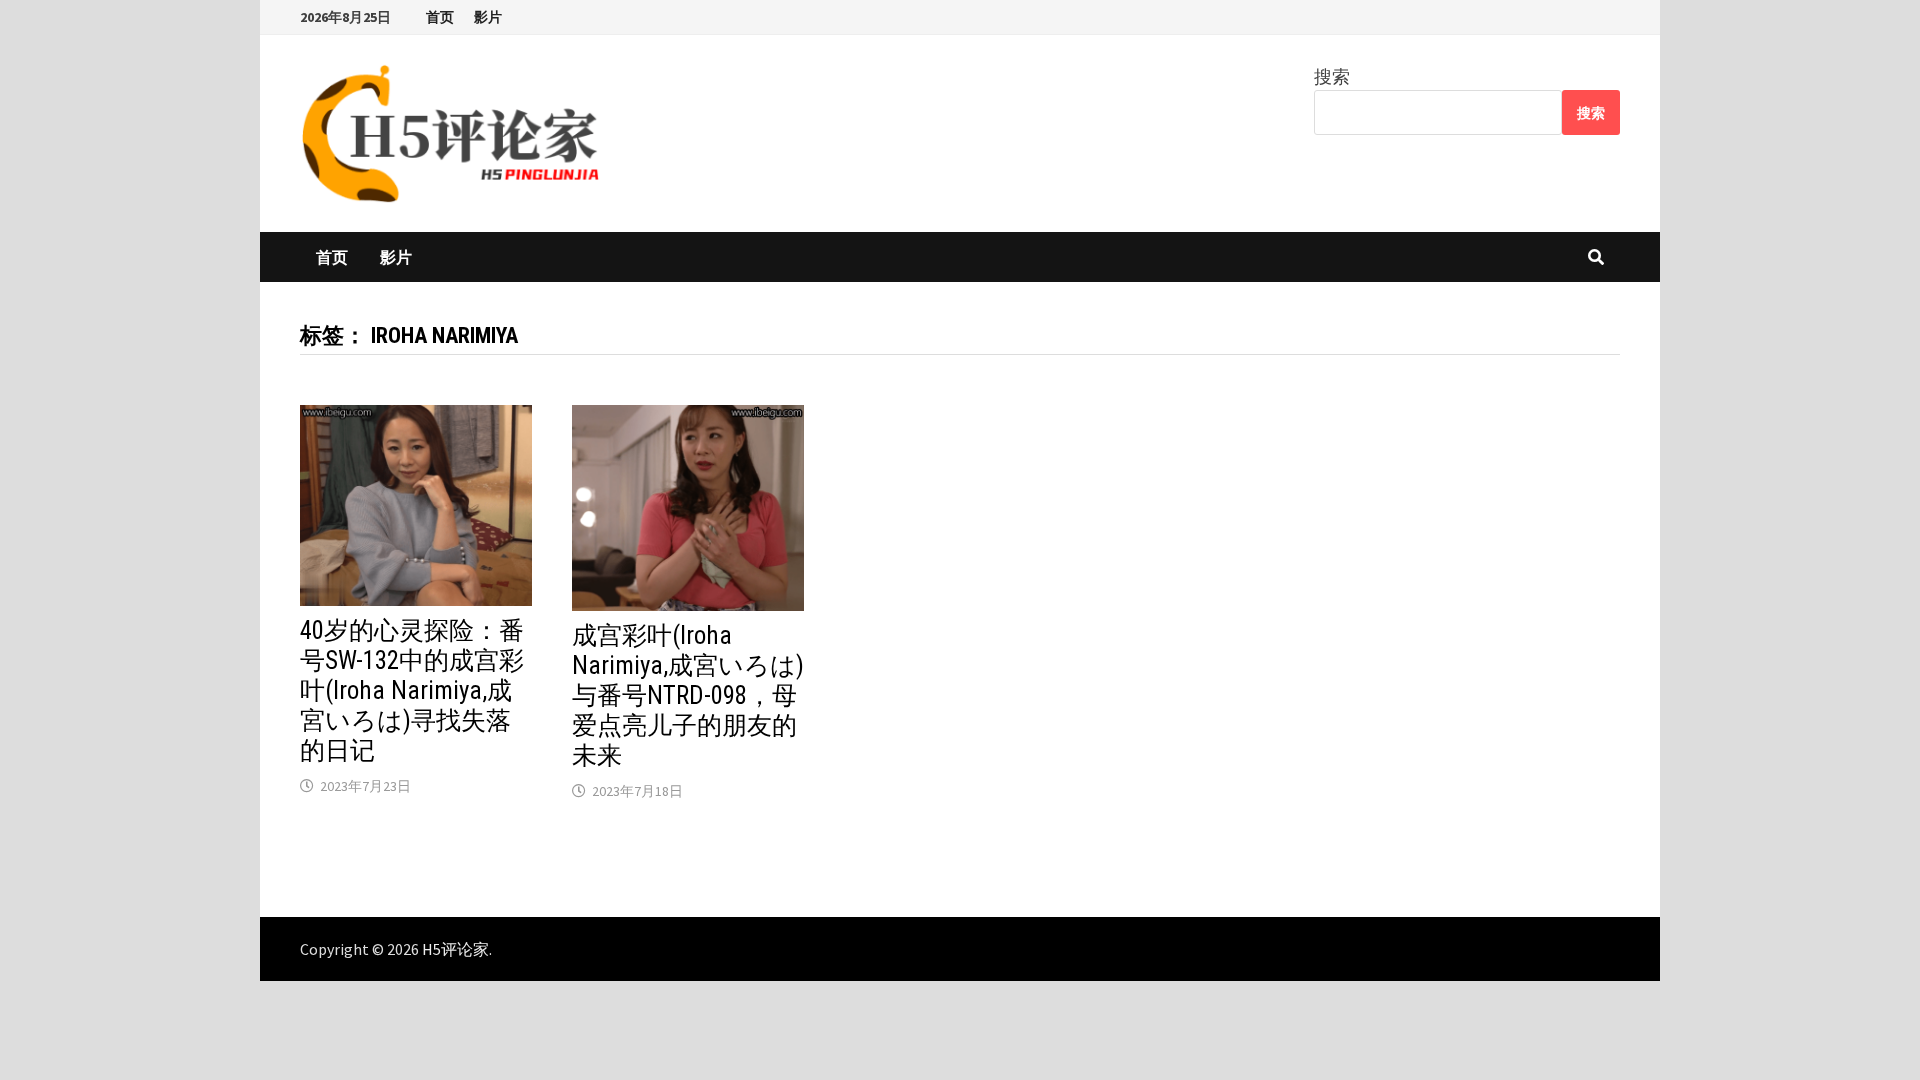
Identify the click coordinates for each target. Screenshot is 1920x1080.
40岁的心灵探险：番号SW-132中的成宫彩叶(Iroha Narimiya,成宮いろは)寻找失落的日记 (412, 690)
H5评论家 (455, 949)
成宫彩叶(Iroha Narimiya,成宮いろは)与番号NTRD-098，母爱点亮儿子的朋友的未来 (688, 695)
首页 (440, 17)
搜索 (1332, 76)
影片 (488, 17)
